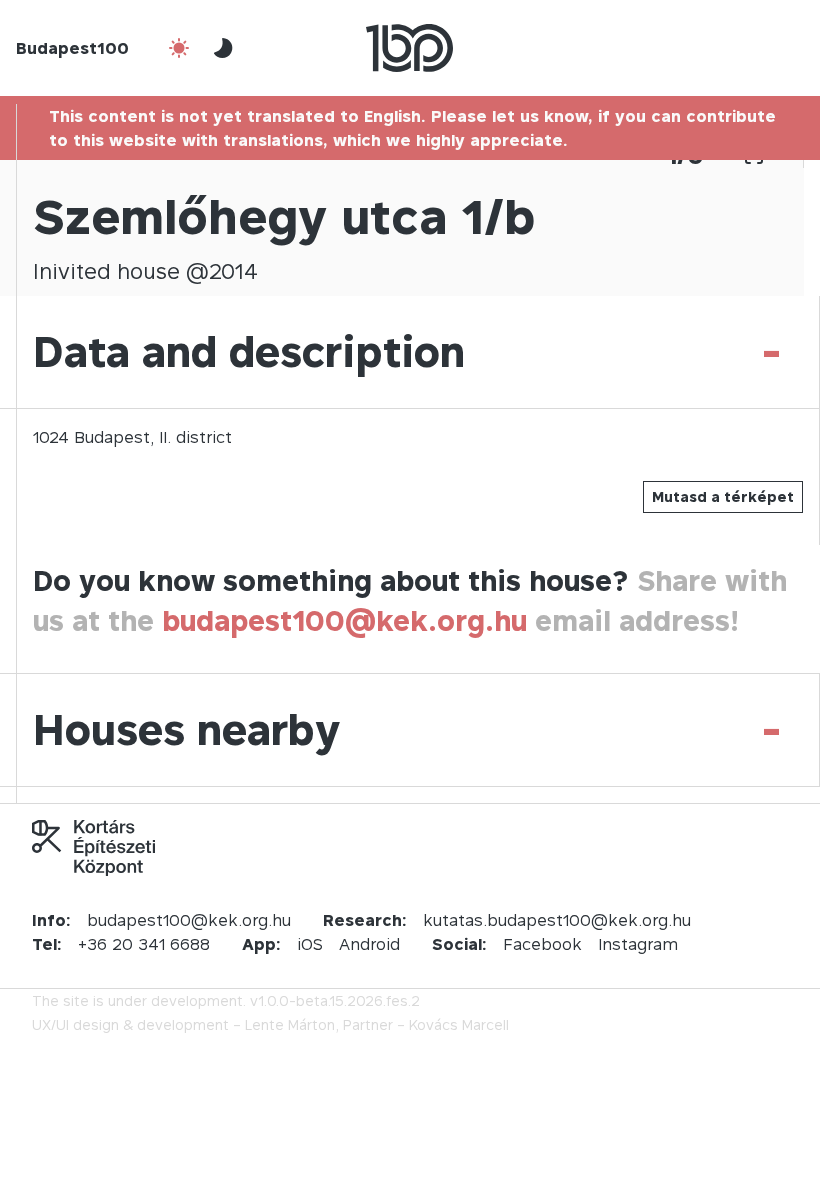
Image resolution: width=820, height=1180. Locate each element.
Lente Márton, (292, 1024)
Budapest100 (72, 48)
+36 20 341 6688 (144, 944)
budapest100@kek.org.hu (344, 620)
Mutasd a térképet (723, 496)
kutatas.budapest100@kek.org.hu (557, 920)
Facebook (542, 944)
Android (369, 944)
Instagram (638, 944)
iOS (310, 944)
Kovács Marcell (459, 1024)
